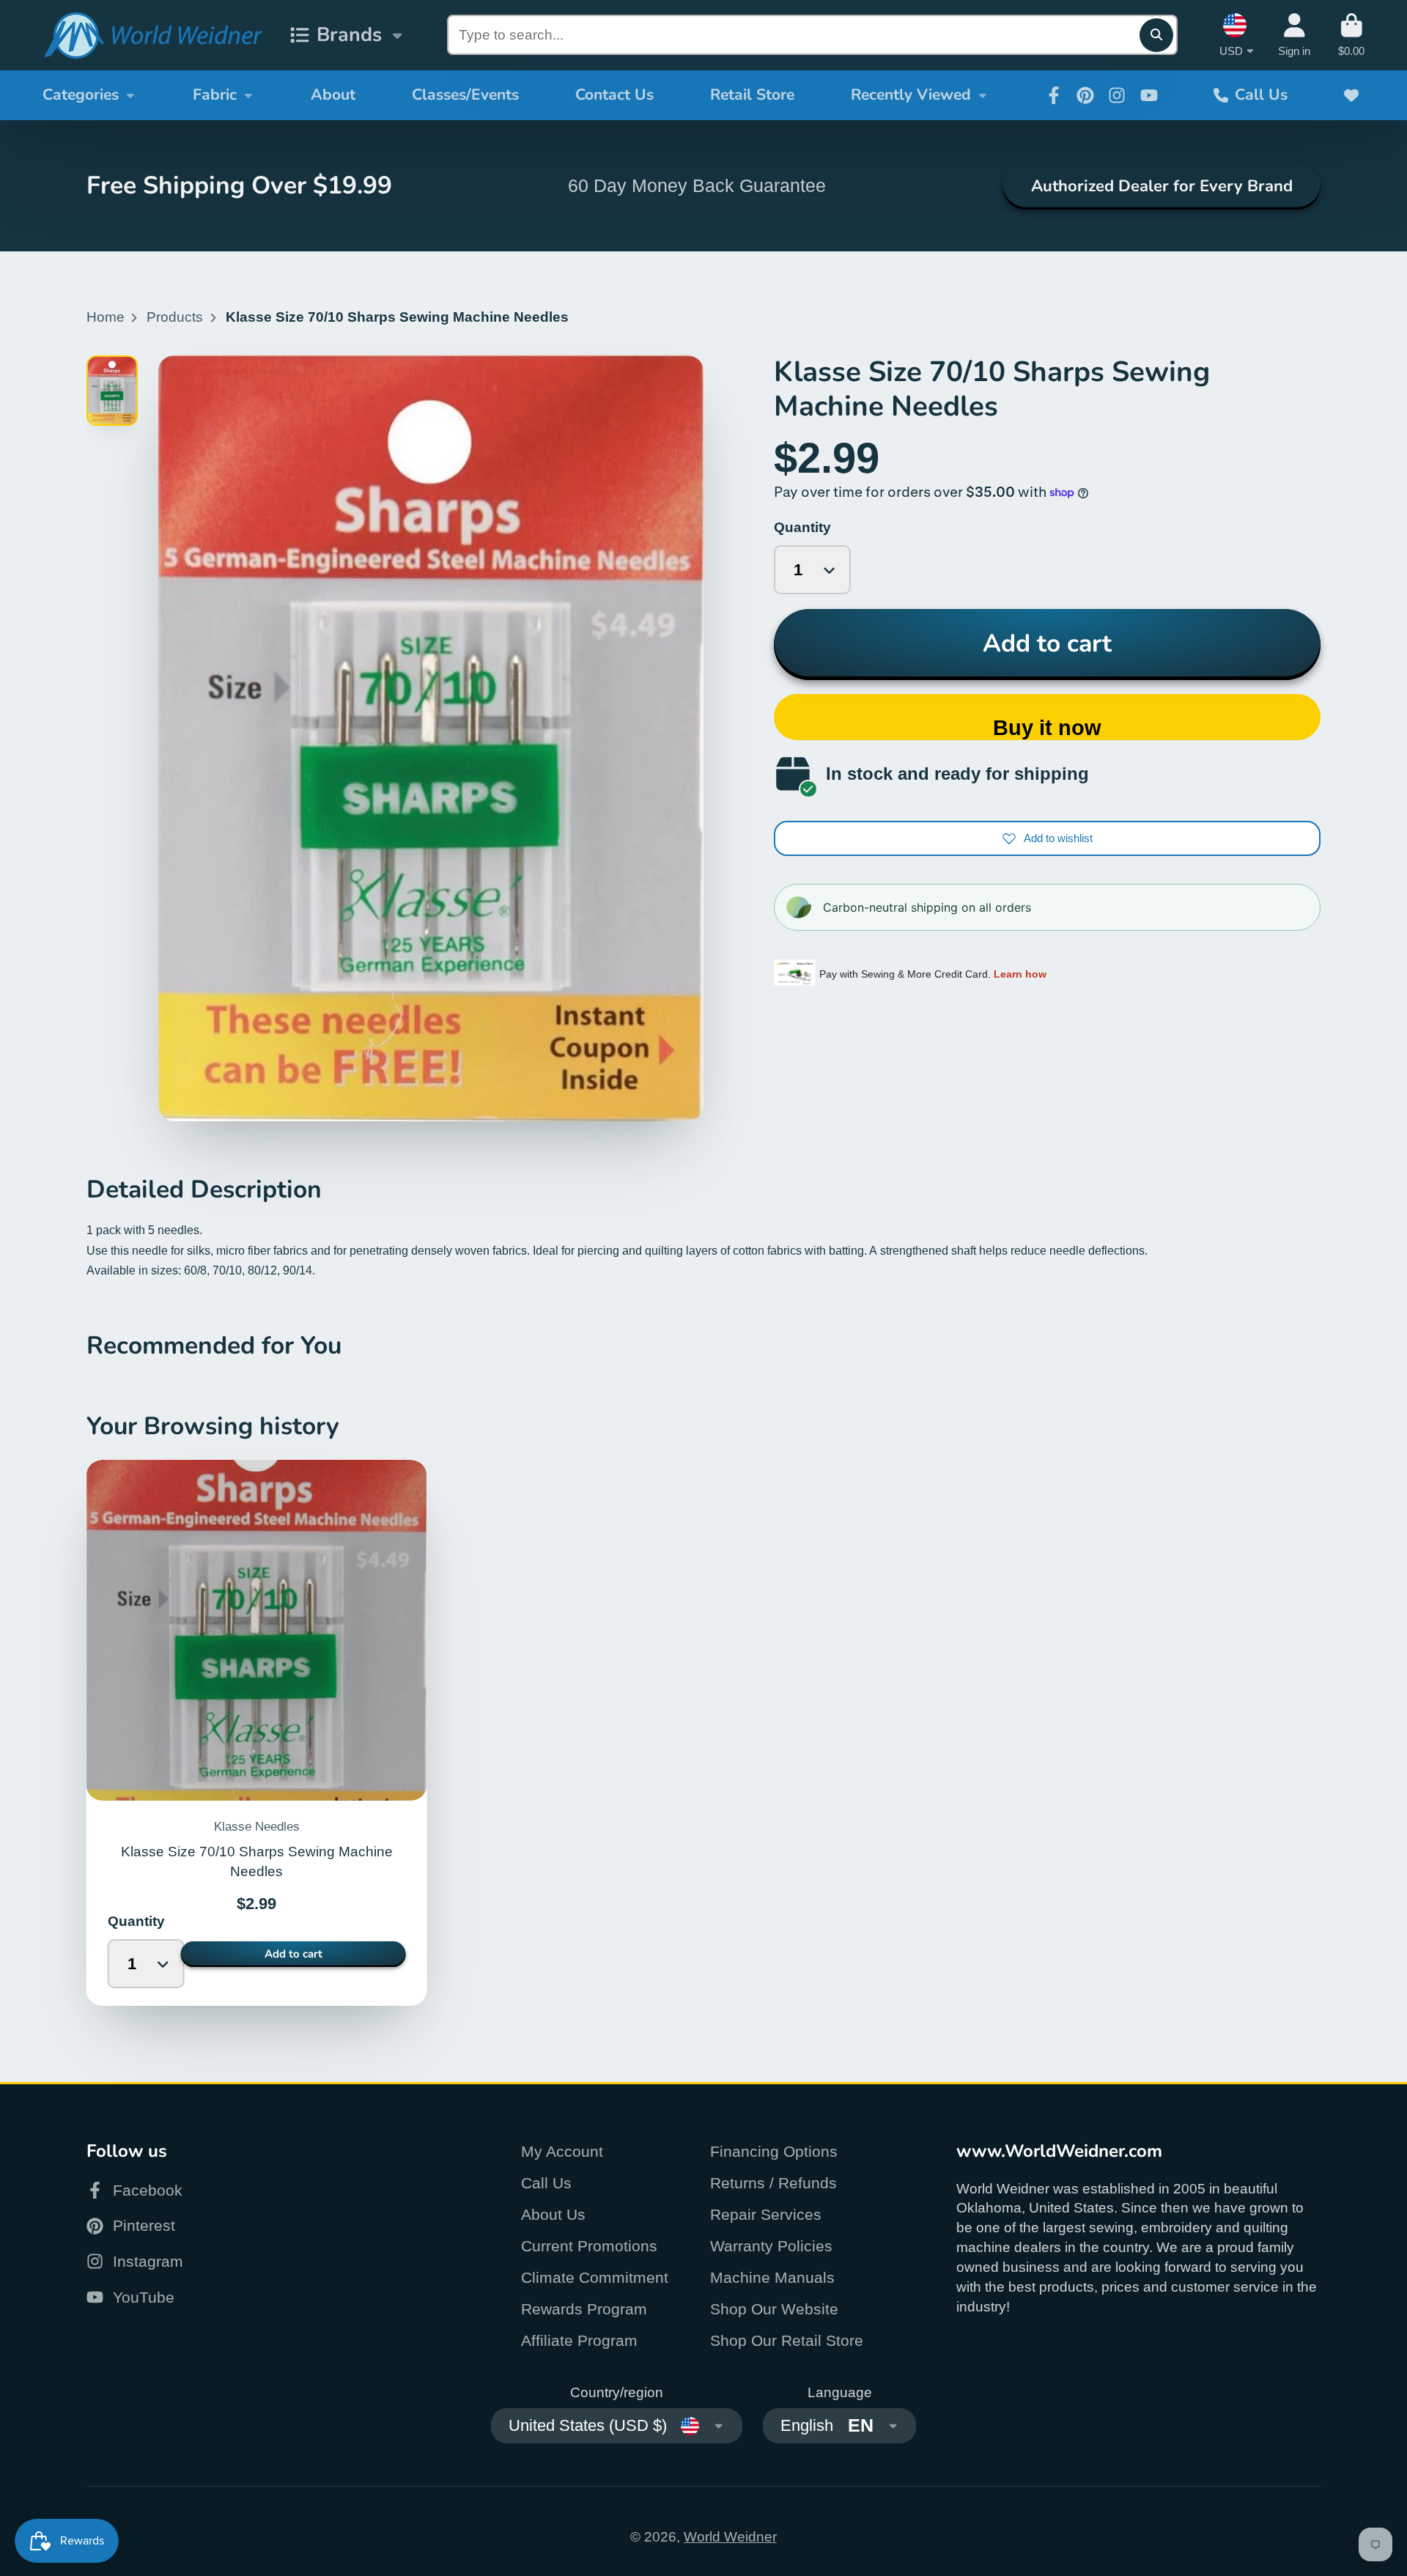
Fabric (215, 95)
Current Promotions (589, 2246)
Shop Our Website (774, 2309)
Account (1294, 35)
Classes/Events (465, 95)
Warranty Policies (771, 2246)
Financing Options (774, 2151)
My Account (562, 2151)
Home (106, 317)
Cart (1351, 35)
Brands (349, 34)
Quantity (802, 527)
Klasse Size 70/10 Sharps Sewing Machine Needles (257, 1733)
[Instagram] (1117, 95)
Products (175, 317)
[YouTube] (1149, 95)
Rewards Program (584, 2309)
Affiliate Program (579, 2340)
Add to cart (1047, 643)
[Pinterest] (1085, 95)
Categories (81, 95)
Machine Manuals (772, 2277)
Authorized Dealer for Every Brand (1162, 186)
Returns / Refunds (773, 2183)
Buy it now (1047, 728)
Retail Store (752, 95)
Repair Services (766, 2214)
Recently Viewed (911, 95)
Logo (152, 36)
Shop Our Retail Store (787, 2340)
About (333, 95)
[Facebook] (1054, 95)
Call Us (1261, 95)
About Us (553, 2214)
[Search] (1156, 35)
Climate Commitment (595, 2277)
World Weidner (730, 2537)
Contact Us (614, 95)
